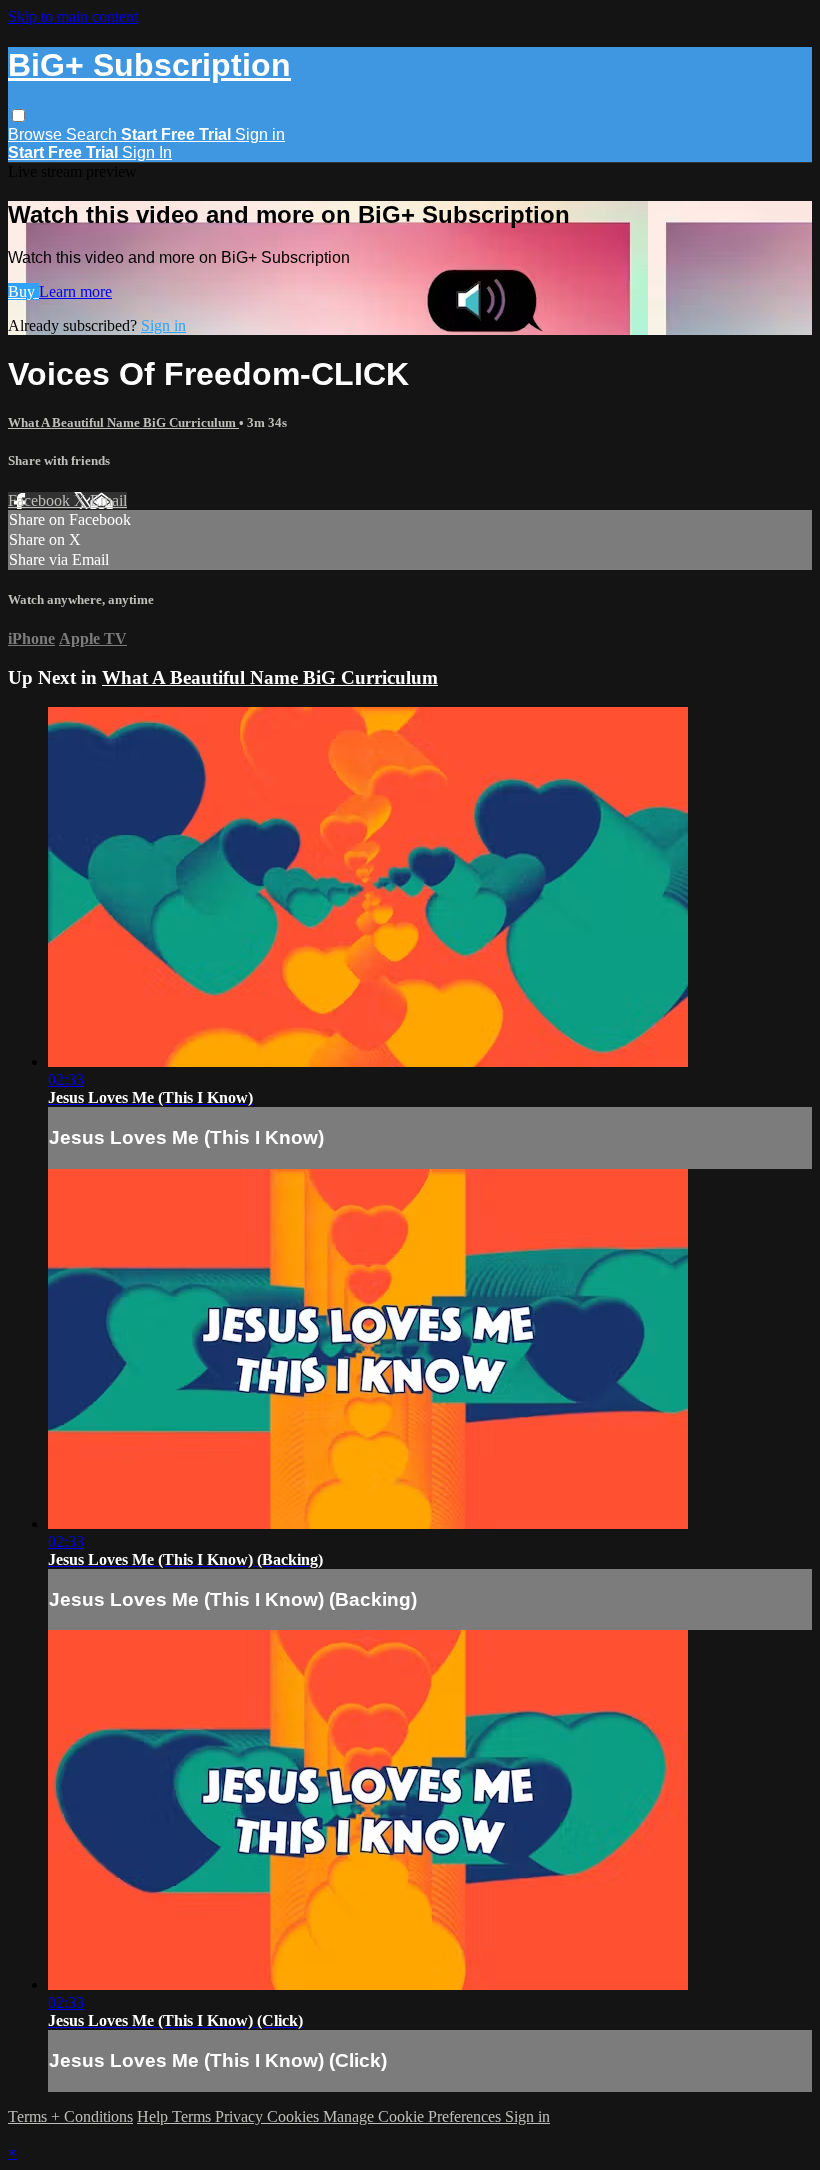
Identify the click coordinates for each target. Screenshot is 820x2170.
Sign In (147, 152)
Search (93, 134)
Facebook (41, 500)
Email (108, 500)
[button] (18, 115)
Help (154, 2116)
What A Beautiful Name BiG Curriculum (123, 422)
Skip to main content (73, 16)
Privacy (241, 2116)
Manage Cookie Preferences (414, 2116)
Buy (23, 291)
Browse (37, 134)
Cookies (295, 2116)
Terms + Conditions (70, 2116)
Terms (193, 2116)
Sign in (260, 134)
